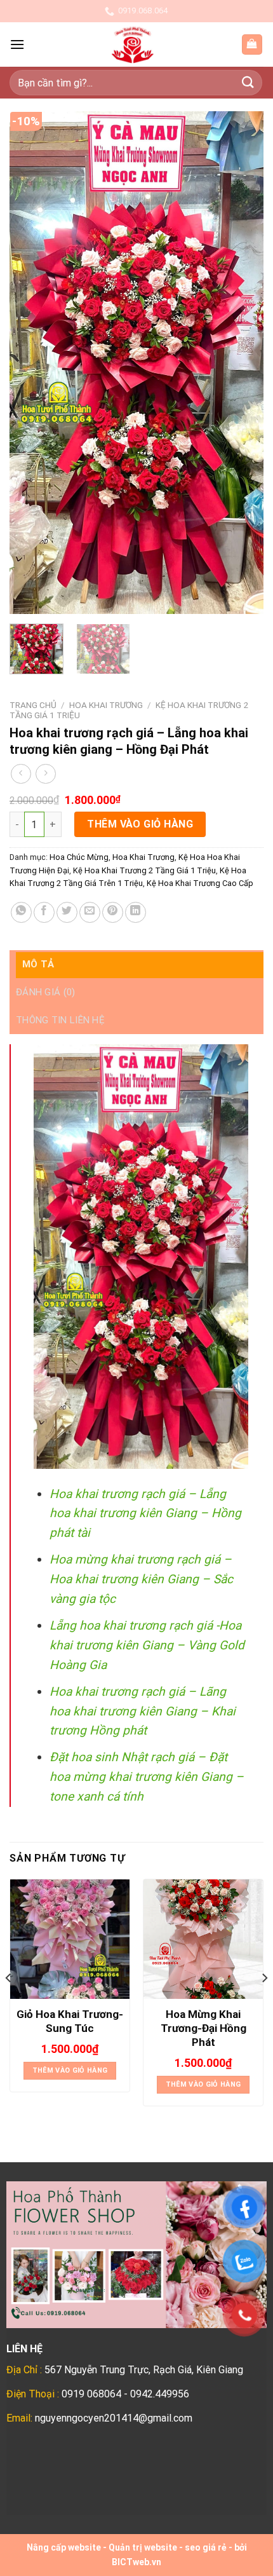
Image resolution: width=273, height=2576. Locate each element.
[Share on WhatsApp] (21, 912)
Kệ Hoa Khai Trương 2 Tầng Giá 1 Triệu (144, 870)
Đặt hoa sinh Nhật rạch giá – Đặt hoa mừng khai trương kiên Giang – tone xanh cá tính (147, 1776)
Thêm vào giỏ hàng (140, 824)
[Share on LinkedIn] (136, 912)
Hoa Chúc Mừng (79, 857)
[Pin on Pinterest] (113, 912)
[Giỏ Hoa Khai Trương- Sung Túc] (70, 1939)
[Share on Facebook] (44, 912)
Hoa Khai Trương (106, 705)
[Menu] (17, 44)
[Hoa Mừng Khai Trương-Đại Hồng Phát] (203, 1939)
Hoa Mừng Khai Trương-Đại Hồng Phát (203, 2028)
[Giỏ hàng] (252, 45)
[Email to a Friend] (90, 912)
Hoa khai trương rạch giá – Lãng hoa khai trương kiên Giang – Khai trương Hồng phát (143, 1711)
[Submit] (248, 82)
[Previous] (30, 362)
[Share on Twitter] (67, 912)
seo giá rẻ (206, 2547)
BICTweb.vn (136, 2562)
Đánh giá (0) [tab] (46, 992)
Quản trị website (143, 2547)
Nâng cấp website (64, 2547)
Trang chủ (33, 705)
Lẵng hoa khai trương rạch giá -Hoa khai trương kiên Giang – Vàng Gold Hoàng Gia (147, 1645)
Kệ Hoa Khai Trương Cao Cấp (200, 883)
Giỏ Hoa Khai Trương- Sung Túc (70, 2021)
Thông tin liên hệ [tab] (60, 1020)
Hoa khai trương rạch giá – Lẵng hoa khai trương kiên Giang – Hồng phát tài (145, 1513)
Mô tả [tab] (38, 964)
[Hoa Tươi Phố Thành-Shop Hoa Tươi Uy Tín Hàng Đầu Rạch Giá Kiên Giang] (133, 44)
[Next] (243, 362)
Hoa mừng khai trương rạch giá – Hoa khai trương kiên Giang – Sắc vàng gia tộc (141, 1579)
